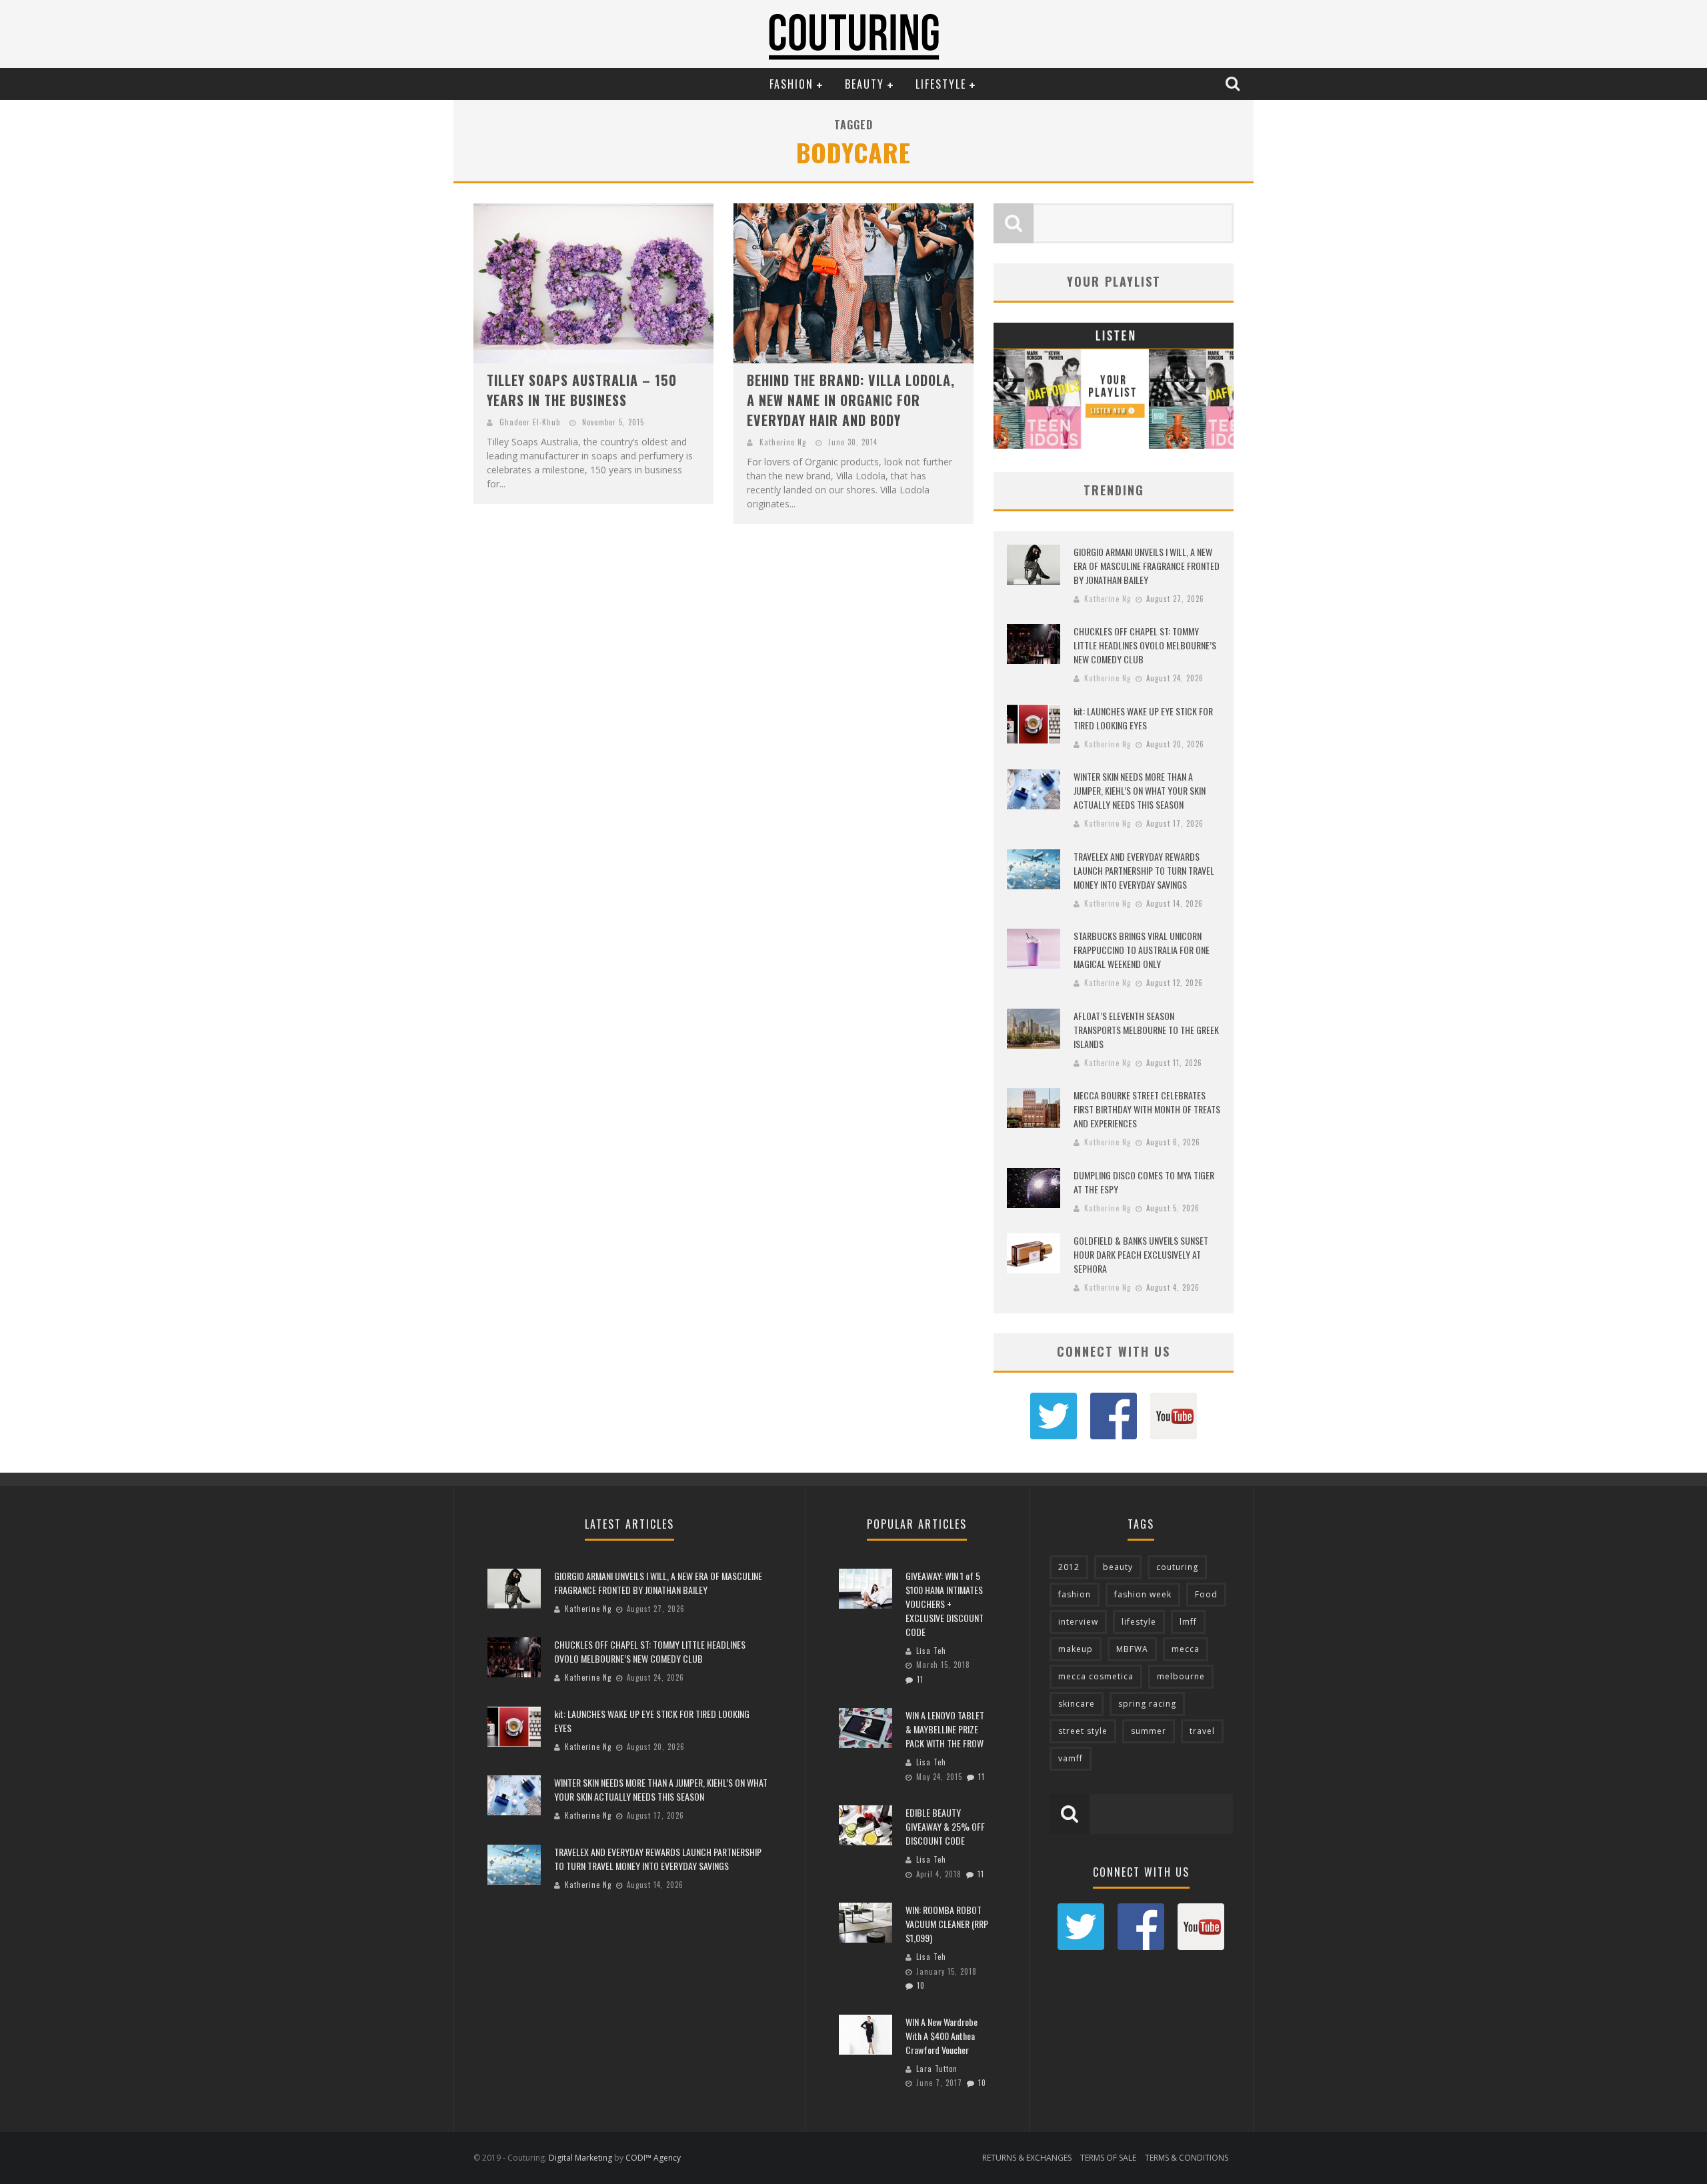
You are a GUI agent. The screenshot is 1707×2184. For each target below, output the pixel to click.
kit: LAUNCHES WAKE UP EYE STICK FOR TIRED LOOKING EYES (1143, 718)
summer (1149, 1731)
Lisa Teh (931, 1651)
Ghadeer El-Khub (530, 422)
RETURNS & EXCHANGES (1027, 2158)
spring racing (1147, 1704)
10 (921, 1985)
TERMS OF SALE (1108, 2158)
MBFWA (1132, 1649)
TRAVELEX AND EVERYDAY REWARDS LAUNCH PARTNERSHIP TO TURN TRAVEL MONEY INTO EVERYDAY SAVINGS (1144, 870)
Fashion (791, 84)
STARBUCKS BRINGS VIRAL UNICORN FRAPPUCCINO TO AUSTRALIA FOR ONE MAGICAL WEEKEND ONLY (1142, 950)
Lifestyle (941, 84)
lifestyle (1139, 1622)
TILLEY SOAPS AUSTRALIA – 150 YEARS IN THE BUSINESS (582, 390)
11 (920, 1679)
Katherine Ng (783, 442)
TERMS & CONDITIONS (1187, 2158)
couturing (1177, 1567)
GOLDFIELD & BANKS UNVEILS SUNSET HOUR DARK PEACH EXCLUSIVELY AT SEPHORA (1141, 1254)
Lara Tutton (937, 2069)
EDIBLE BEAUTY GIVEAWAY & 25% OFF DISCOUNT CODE (945, 1826)
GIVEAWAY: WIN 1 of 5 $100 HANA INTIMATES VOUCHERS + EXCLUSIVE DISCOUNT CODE (945, 1604)
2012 (1069, 1567)
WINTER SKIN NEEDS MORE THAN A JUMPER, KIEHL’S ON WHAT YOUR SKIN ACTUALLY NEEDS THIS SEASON (1140, 790)
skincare (1077, 1704)
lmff (1188, 1622)
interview (1078, 1622)
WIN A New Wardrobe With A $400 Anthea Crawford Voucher (942, 2036)
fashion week (1143, 1594)
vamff (1071, 1758)
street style (1083, 1731)
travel (1202, 1731)
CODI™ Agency (653, 2158)
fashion (1075, 1594)
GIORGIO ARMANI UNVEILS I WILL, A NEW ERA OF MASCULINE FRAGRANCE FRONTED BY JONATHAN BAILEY (1147, 566)
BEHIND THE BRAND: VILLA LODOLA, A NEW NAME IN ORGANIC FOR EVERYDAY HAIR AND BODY (851, 400)
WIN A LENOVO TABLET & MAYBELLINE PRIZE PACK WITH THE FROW (945, 1729)
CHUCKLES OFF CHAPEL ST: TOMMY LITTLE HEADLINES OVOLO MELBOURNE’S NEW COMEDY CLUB (1145, 645)
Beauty (865, 84)
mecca (1186, 1649)
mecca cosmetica (1096, 1676)
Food (1206, 1594)
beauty (1118, 1567)
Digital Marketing (580, 2158)
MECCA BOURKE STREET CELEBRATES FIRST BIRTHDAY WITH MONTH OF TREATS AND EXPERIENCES (1147, 1109)
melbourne (1181, 1676)
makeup (1076, 1649)
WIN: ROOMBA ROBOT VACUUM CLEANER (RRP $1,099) (947, 1924)
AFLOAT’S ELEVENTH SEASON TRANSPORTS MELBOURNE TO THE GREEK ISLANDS (1146, 1030)
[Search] (1234, 83)
